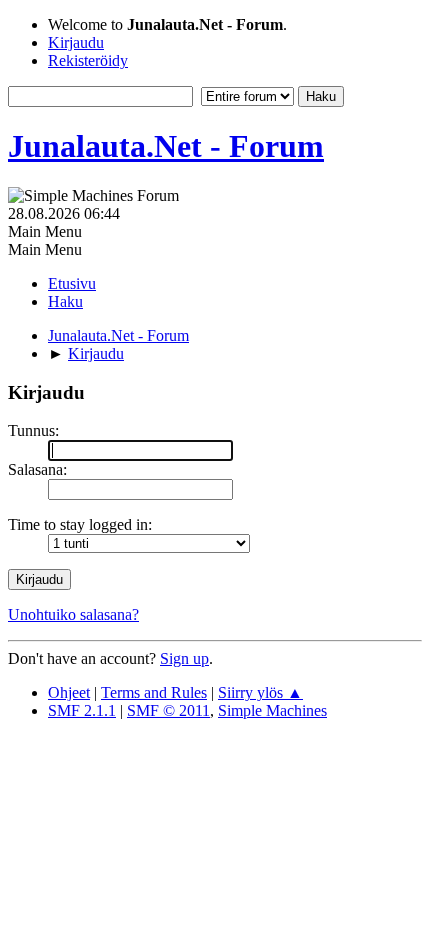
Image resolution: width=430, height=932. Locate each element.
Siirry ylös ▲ (260, 692)
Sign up (184, 658)
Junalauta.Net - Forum (166, 146)
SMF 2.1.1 (82, 710)
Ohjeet (69, 692)
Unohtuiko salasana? (73, 614)
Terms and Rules (154, 692)
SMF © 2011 (168, 710)
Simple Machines (272, 710)
